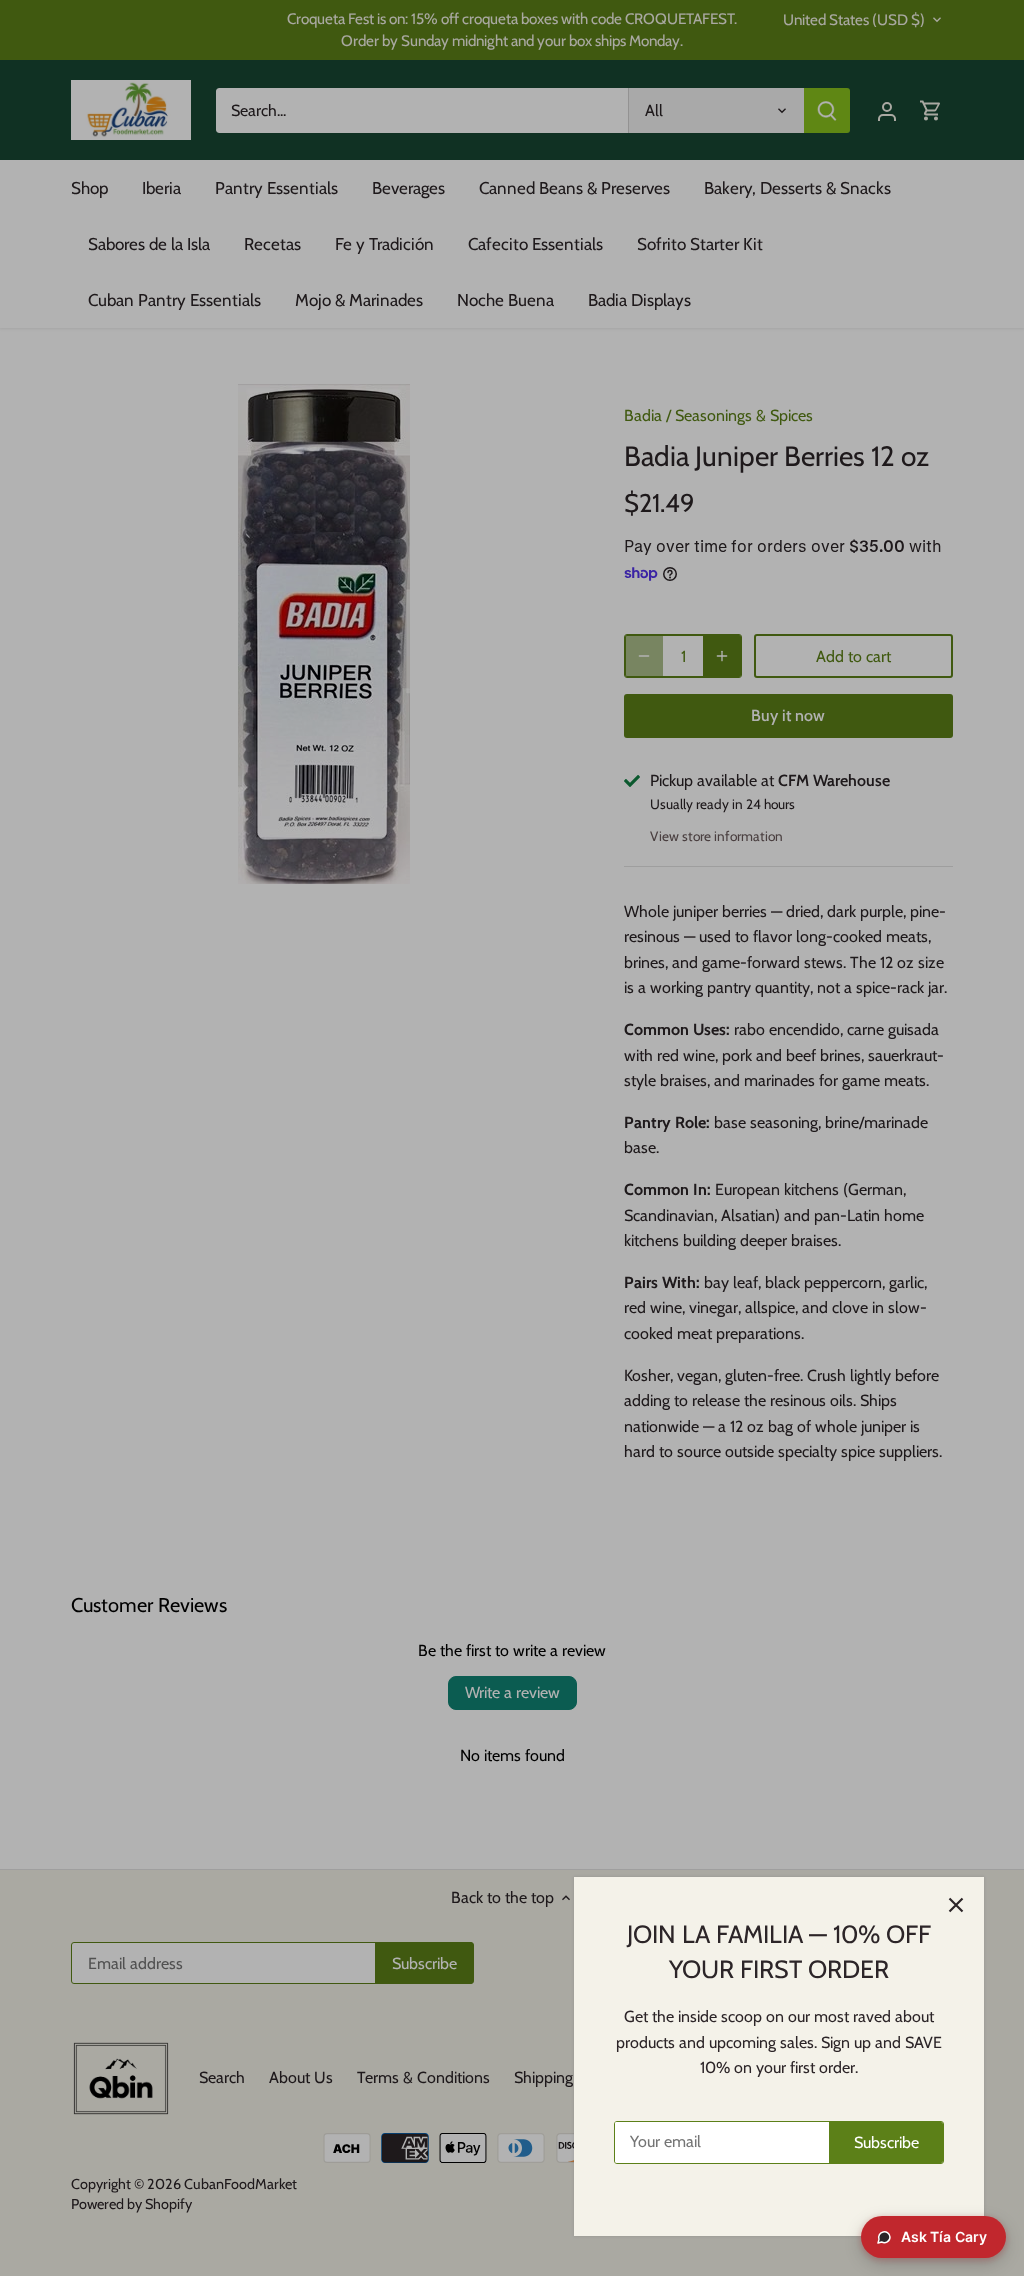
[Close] (956, 1905)
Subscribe (886, 2142)
